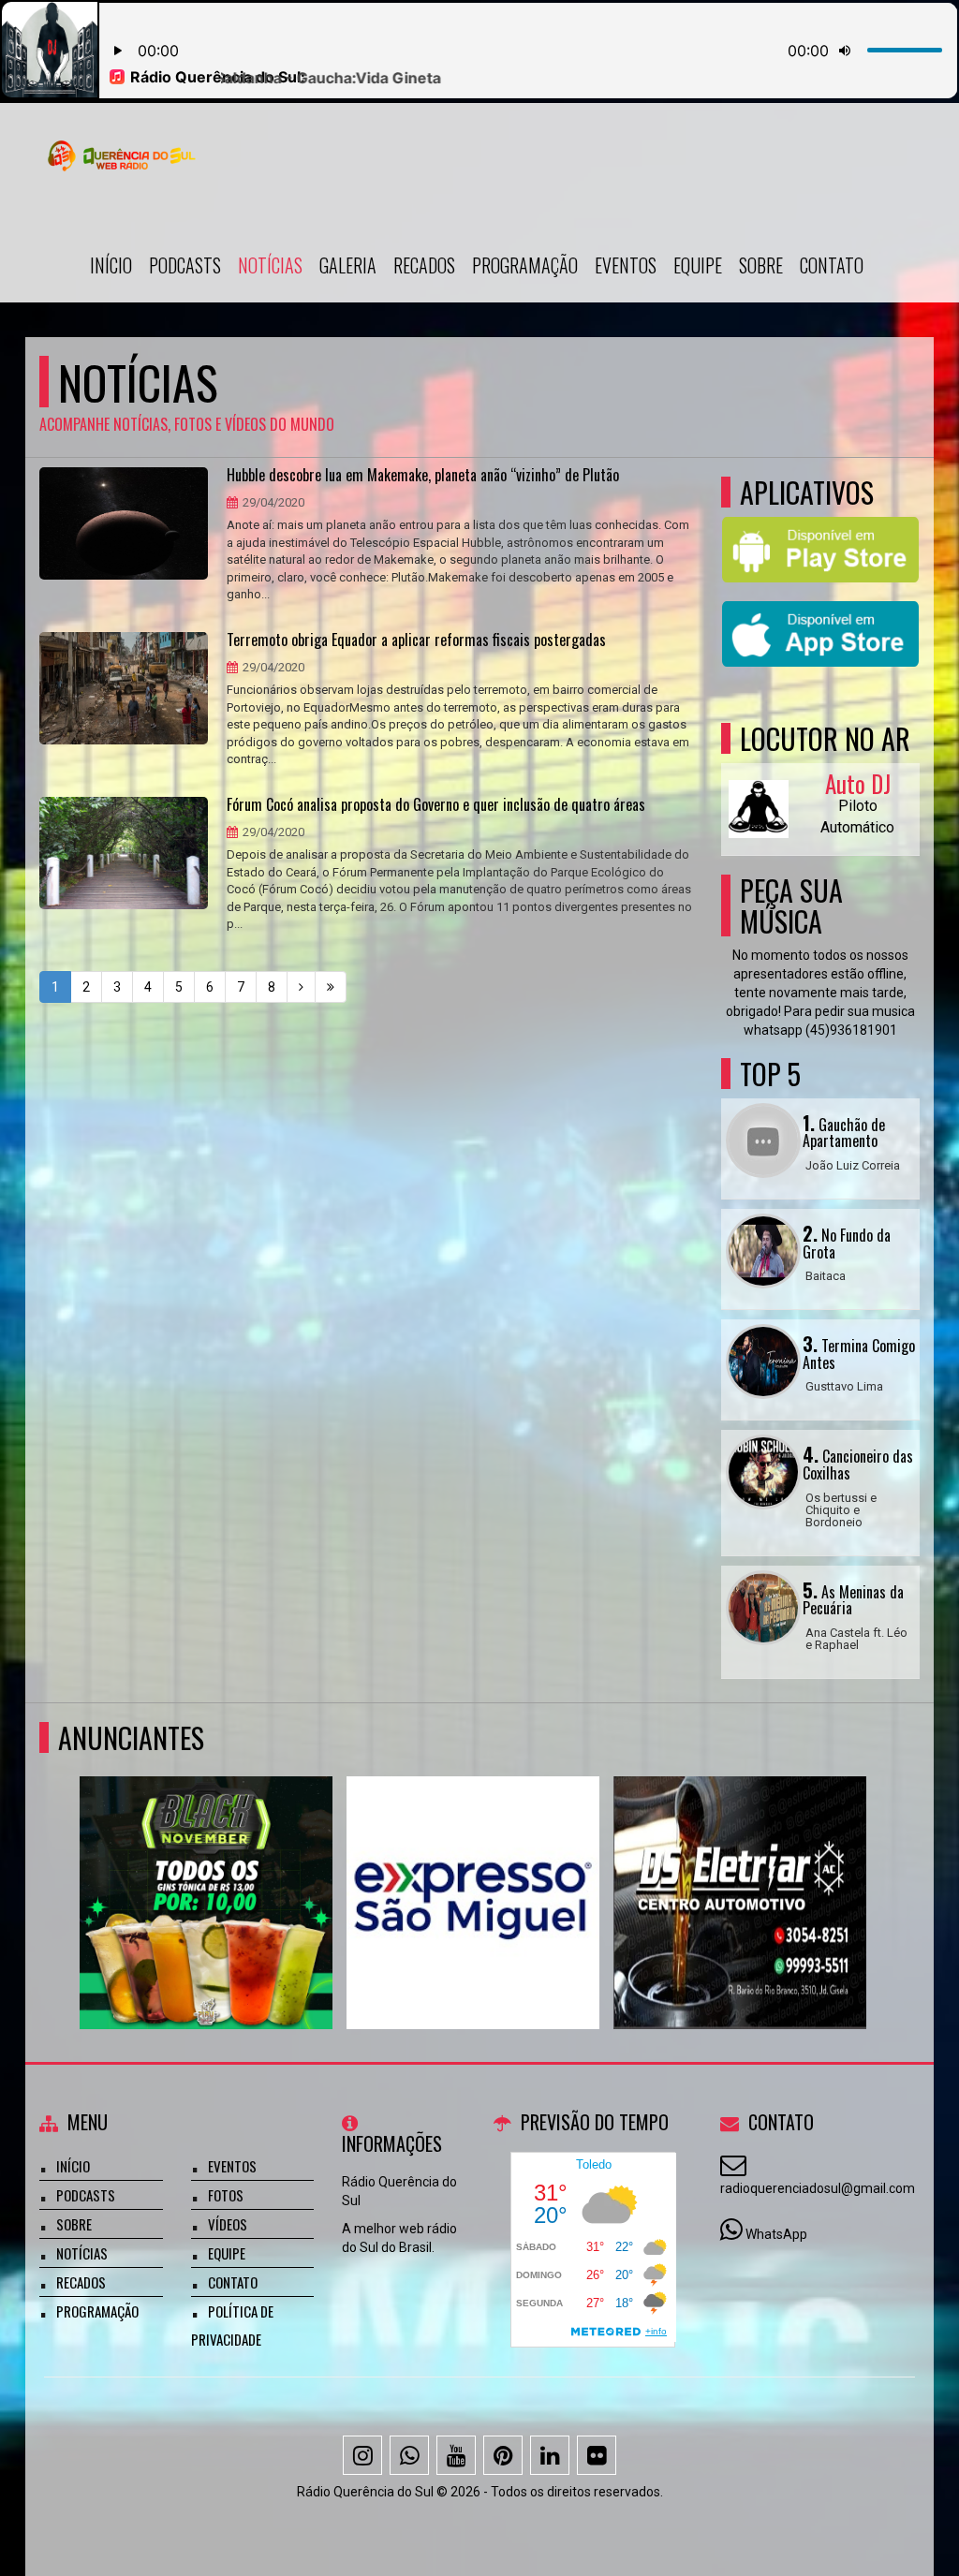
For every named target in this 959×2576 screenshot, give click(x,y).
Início (111, 265)
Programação (525, 265)
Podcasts (185, 265)
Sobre (761, 265)
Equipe (698, 265)
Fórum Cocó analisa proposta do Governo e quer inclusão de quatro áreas (436, 805)
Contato (832, 265)
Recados (424, 265)
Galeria (348, 265)
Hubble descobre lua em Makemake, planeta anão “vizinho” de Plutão (423, 476)
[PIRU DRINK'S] (207, 1869)
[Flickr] (597, 2455)
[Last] (331, 987)
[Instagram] (362, 2455)
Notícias (270, 265)
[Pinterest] (503, 2455)
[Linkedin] (550, 2455)
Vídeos (228, 2224)
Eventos (626, 265)
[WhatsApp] (409, 2455)
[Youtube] (456, 2455)
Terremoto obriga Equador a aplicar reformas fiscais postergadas (416, 640)
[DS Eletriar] (740, 1869)
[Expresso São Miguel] (473, 1869)
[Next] (301, 987)
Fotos (226, 2195)
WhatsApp (776, 2234)
